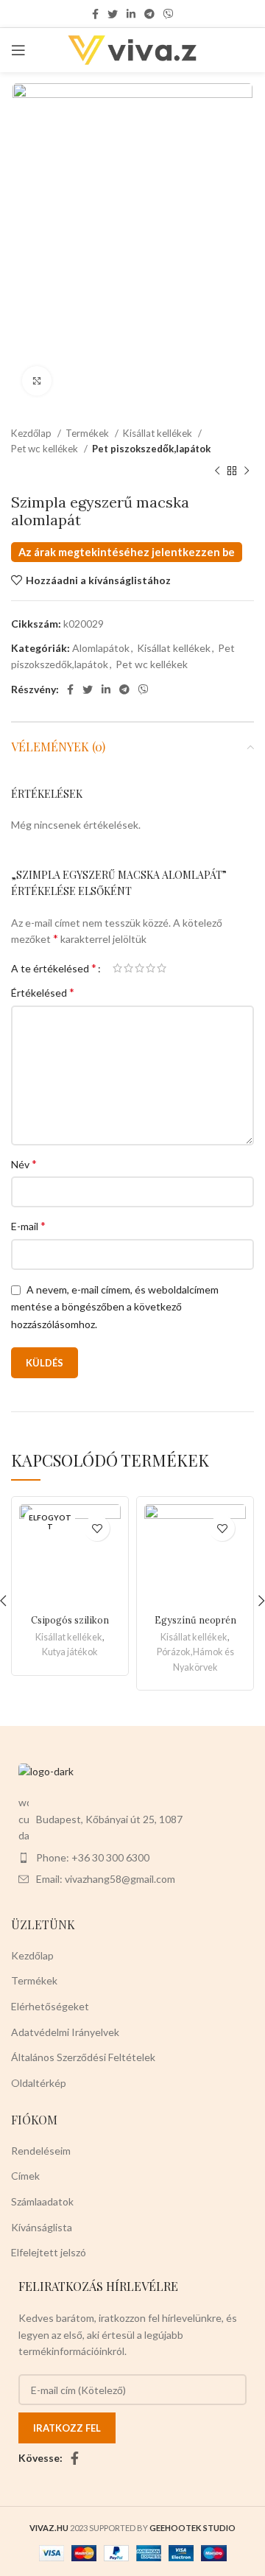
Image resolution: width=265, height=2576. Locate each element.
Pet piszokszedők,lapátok (151, 449)
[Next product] (247, 471)
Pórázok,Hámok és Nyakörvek (195, 1659)
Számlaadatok (42, 2201)
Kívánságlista (42, 2227)
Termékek (88, 433)
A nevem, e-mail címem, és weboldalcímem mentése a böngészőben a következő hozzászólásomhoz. (115, 1307)
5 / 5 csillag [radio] (162, 968)
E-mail (28, 1225)
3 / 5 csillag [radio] (139, 968)
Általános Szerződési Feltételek (83, 2057)
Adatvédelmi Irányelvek (65, 2032)
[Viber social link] (169, 14)
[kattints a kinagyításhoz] (37, 381)
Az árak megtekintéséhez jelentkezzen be (127, 552)
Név (24, 1164)
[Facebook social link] (95, 14)
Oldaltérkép (39, 2083)
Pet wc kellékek (46, 449)
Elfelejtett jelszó (49, 2252)
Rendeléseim (41, 2151)
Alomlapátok (101, 648)
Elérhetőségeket (50, 2006)
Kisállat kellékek (159, 433)
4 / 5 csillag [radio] (151, 968)
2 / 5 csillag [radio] (128, 968)
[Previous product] (217, 471)
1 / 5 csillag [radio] (117, 968)
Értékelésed (43, 992)
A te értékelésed (54, 968)
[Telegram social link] (149, 14)
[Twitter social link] (113, 14)
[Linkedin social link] (131, 14)
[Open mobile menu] (18, 50)
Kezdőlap (32, 433)
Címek (25, 2176)
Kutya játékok (70, 1652)
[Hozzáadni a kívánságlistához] (97, 1528)
